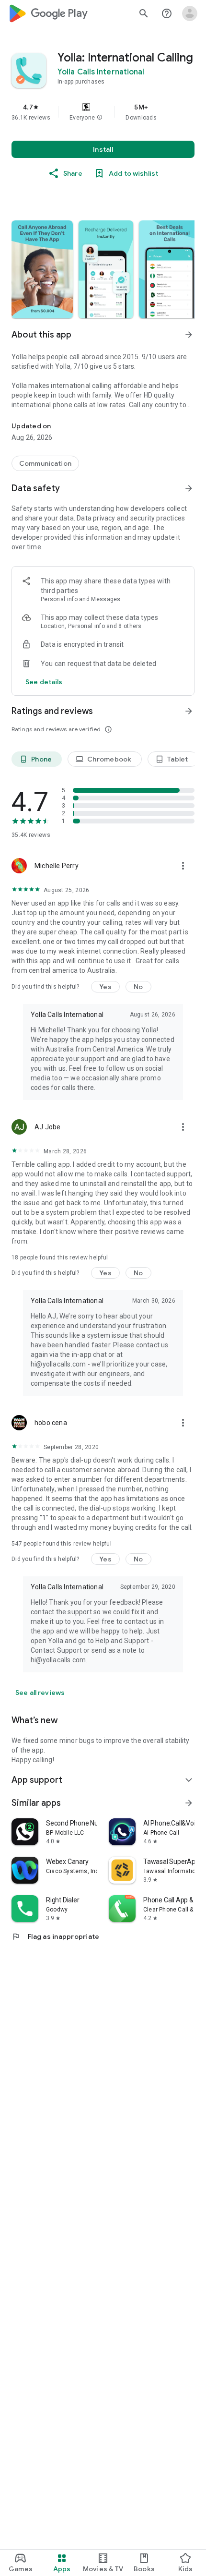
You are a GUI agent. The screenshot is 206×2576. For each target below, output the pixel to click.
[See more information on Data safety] (189, 488)
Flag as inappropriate (55, 1936)
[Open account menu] (190, 13)
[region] (103, 112)
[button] (100, 118)
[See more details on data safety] (44, 682)
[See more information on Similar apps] (189, 1803)
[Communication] (45, 463)
